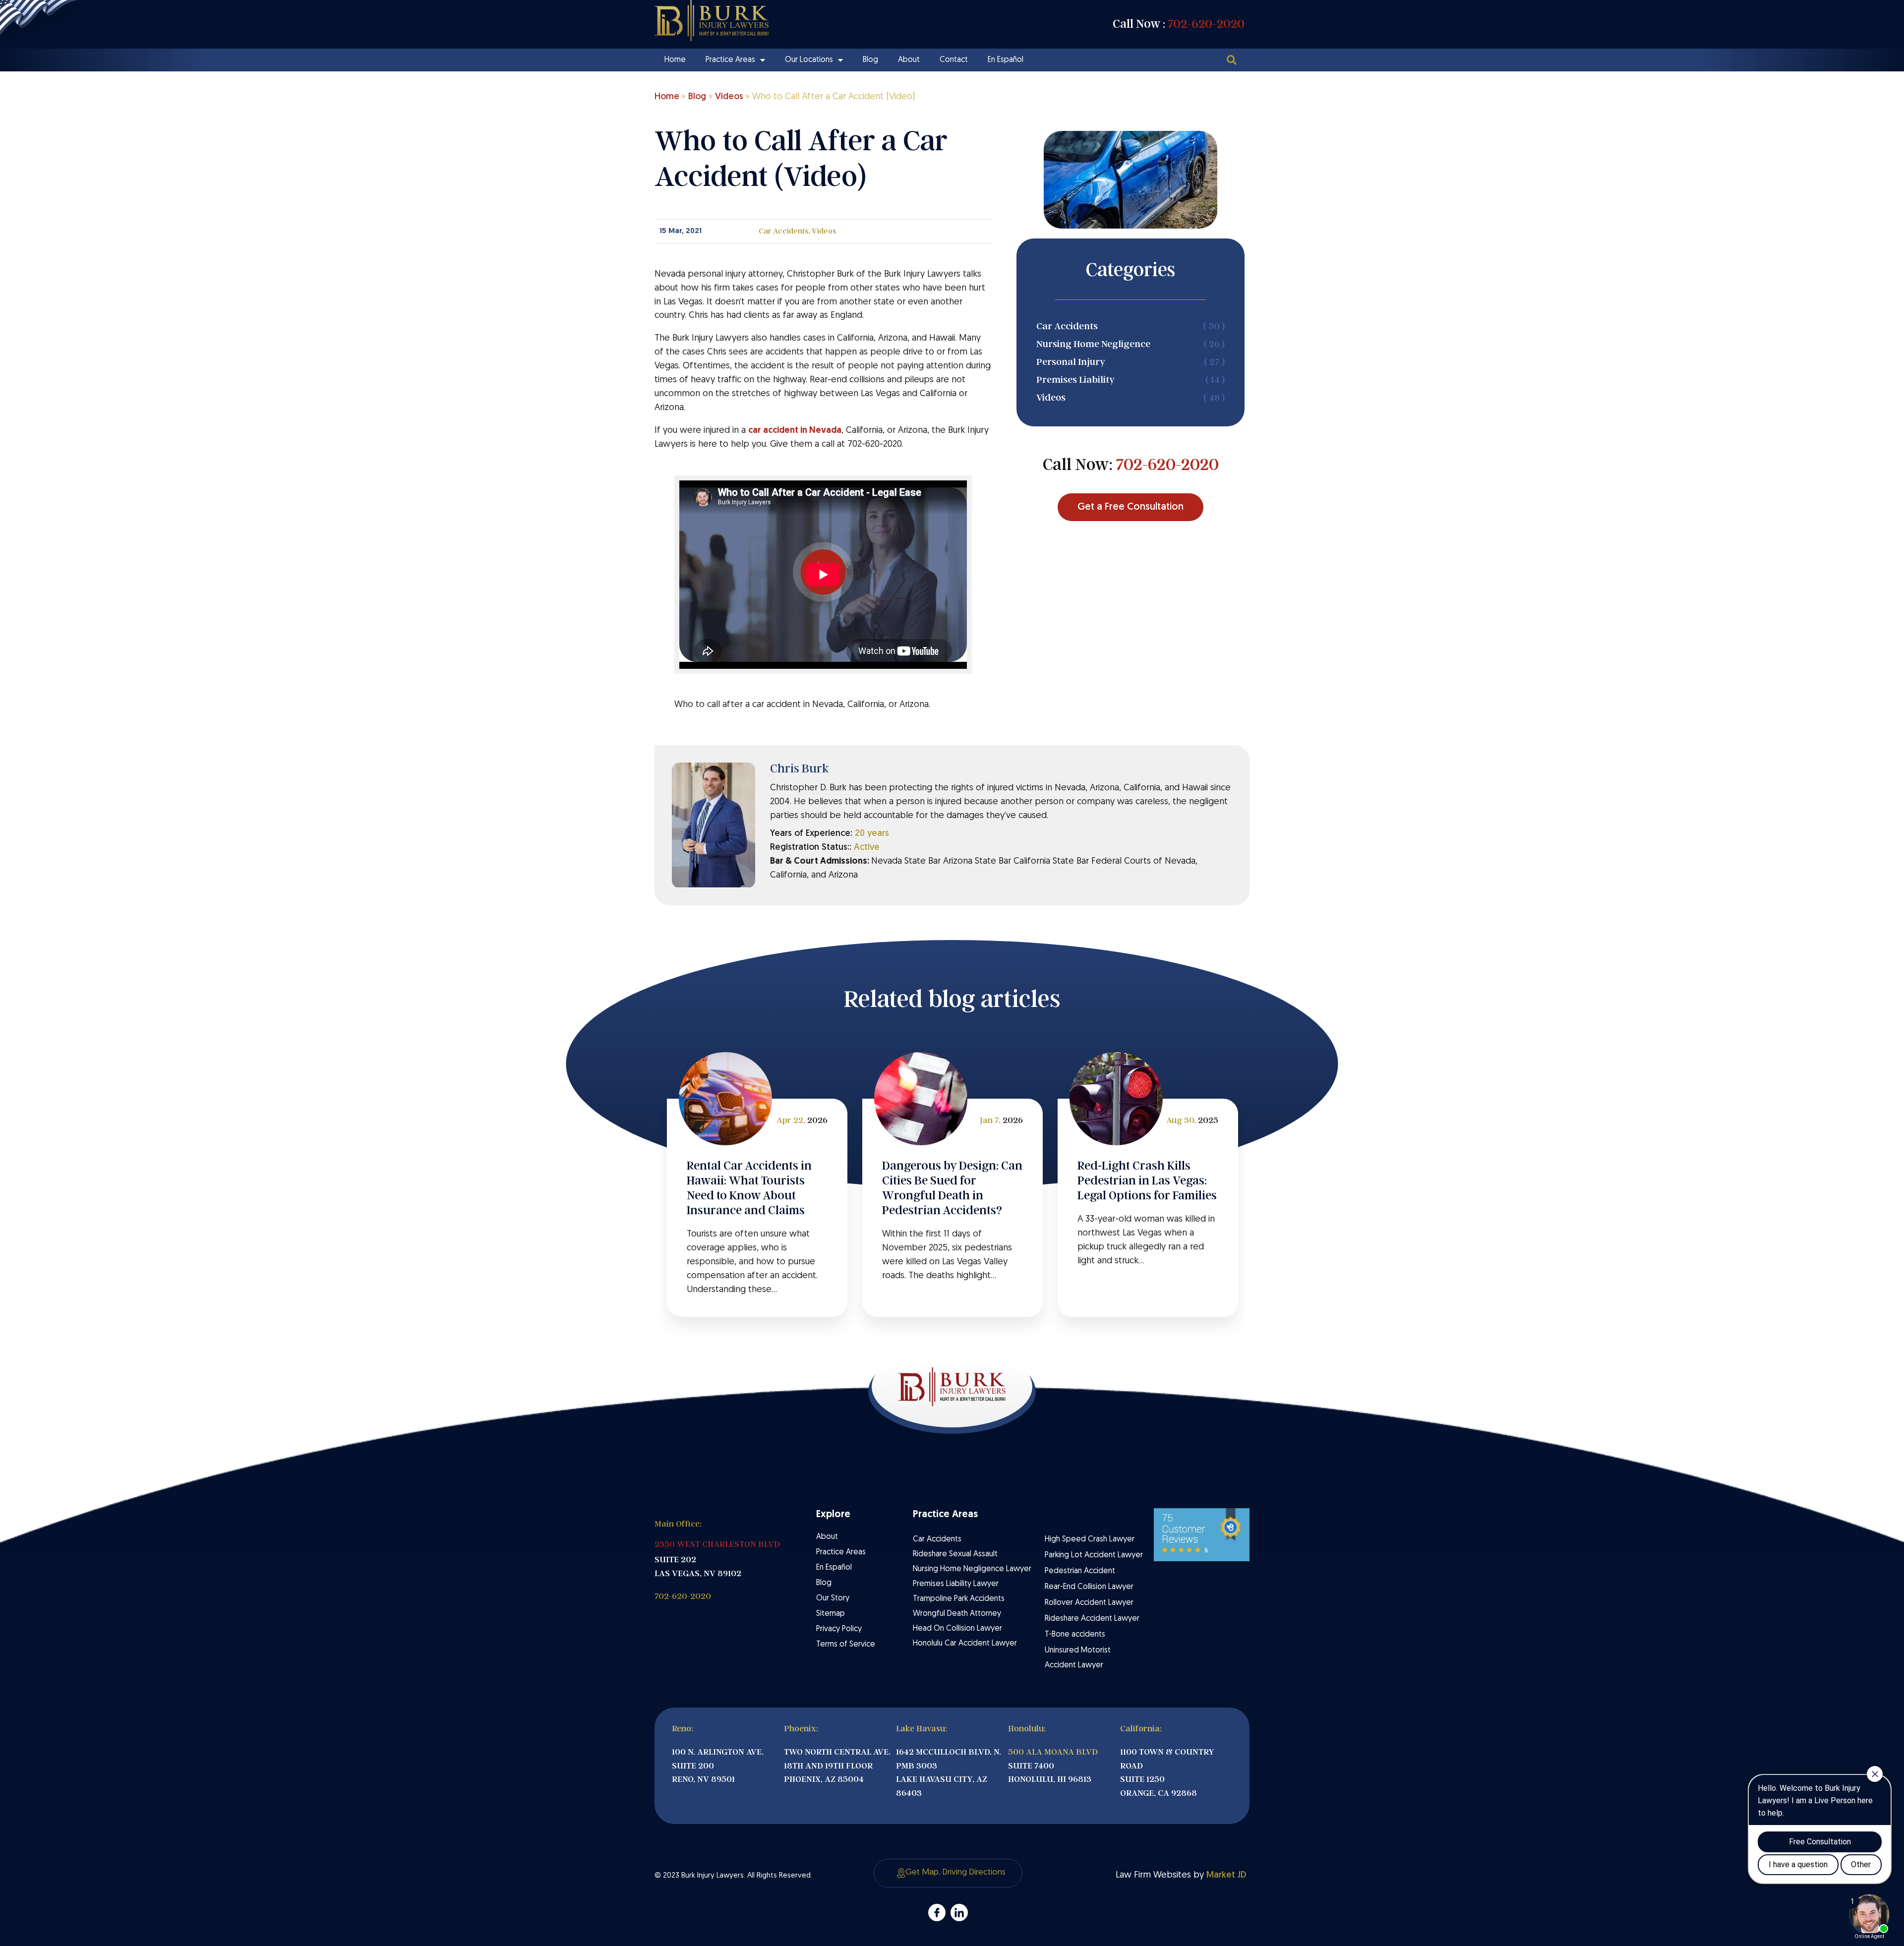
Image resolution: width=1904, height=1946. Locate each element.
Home (675, 60)
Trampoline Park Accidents (959, 1599)
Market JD (1226, 1875)
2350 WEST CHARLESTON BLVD (717, 1544)
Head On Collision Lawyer (957, 1629)
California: (1141, 1729)
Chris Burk (800, 768)
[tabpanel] (757, 1208)
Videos (729, 97)
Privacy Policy (839, 1629)
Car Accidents (783, 231)
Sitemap (831, 1614)
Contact (954, 60)
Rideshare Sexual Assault (955, 1554)
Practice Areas (730, 60)
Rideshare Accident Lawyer (1092, 1619)
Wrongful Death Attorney (957, 1614)
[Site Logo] (712, 21)
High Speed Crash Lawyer (1090, 1539)
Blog (870, 60)
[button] (1231, 60)
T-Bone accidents (1075, 1635)
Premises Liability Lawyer (956, 1584)
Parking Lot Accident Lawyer (1094, 1555)
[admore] (937, 1913)
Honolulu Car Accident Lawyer (965, 1644)
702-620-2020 (1206, 24)
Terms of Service (846, 1645)
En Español (1006, 60)
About (909, 60)
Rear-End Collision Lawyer (1089, 1587)
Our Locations (809, 60)
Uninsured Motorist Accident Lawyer (1078, 1658)
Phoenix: (801, 1729)
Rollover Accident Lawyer (1089, 1603)
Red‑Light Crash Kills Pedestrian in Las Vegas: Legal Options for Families (1147, 1180)
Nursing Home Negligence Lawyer (972, 1569)
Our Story (833, 1598)
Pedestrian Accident (1080, 1571)
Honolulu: (1027, 1729)
